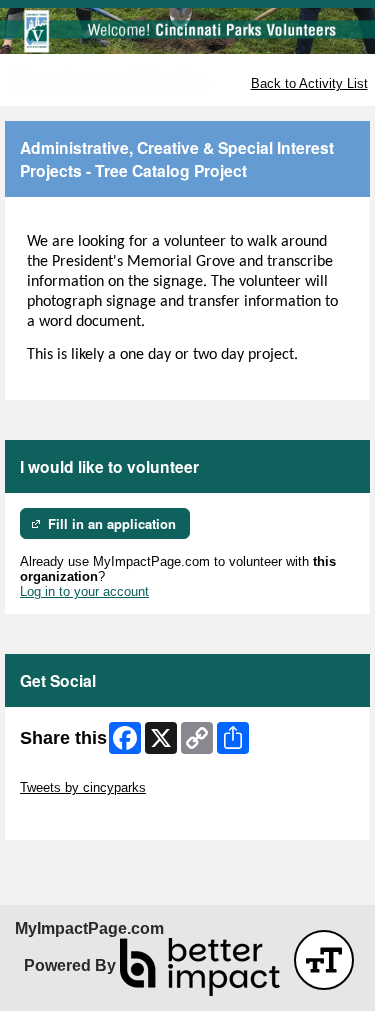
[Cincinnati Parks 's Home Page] (187, 31)
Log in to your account (84, 591)
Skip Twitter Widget (76, 772)
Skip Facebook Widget (85, 817)
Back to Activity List (309, 83)
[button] (324, 960)
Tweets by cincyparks (83, 787)
